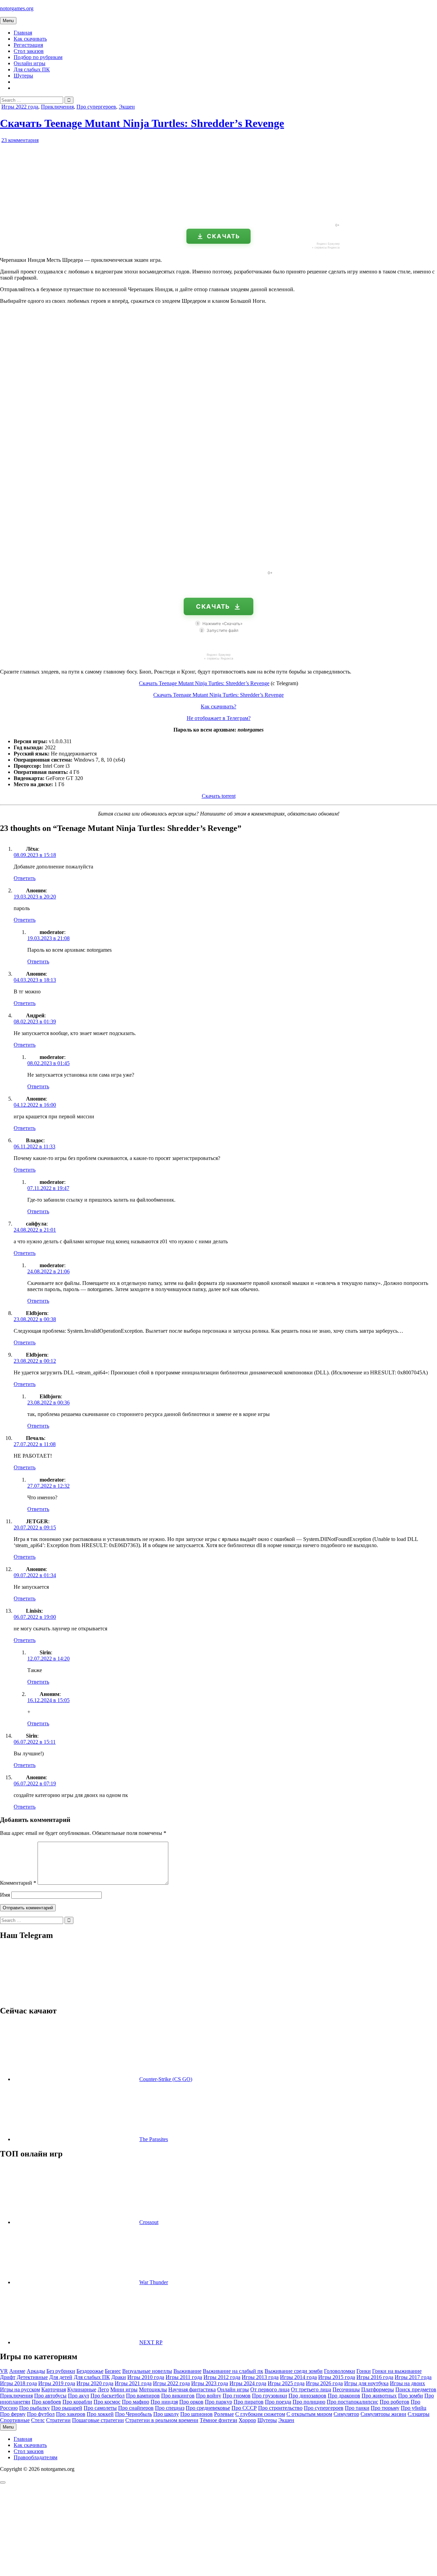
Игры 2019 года (57, 2383)
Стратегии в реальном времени (162, 2420)
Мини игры (124, 2389)
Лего (103, 2389)
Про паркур (218, 2402)
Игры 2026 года (324, 2383)
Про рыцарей (67, 2408)
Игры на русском (20, 2389)
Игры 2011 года (184, 2377)
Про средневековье (208, 2408)
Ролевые (224, 2414)
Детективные (32, 2377)
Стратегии (58, 2420)
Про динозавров (307, 2396)
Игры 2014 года (298, 2377)
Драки (119, 2377)
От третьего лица (311, 2389)
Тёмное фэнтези (218, 2420)
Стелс (38, 2420)
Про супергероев (96, 107)
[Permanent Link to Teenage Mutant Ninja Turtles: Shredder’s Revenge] (79, 215)
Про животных (379, 2396)
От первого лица (270, 2389)
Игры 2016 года (375, 2377)
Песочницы (346, 2389)
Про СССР (244, 2408)
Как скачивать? (218, 706)
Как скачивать (30, 39)
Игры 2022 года (20, 107)
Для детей (61, 2377)
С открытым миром (309, 2414)
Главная (23, 33)
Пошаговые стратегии (98, 2420)
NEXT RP (151, 2342)
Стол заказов (29, 51)
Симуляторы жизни (383, 2414)
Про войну (209, 2396)
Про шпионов (196, 2414)
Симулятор (346, 2414)
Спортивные (15, 2420)
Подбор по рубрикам (38, 57)
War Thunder (154, 2282)
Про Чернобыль (133, 2414)
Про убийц (414, 2408)
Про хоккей (100, 2414)
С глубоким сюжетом (260, 2414)
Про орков (191, 2402)
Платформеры (378, 2389)
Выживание (187, 2371)
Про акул (79, 2396)
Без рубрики (61, 2371)
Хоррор (247, 2420)
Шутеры (23, 76)
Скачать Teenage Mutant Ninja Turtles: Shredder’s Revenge (142, 123)
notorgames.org (17, 8)
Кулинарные (82, 2389)
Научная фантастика (192, 2389)
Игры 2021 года (133, 2383)
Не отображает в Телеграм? (219, 718)
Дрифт (8, 2377)
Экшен (127, 107)
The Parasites (154, 2139)
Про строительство (280, 2408)
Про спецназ (170, 2408)
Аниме (17, 2371)
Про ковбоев (46, 2402)
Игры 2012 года (222, 2377)
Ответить (25, 878)
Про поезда (278, 2402)
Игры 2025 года (286, 2383)
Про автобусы (50, 2396)
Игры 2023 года (210, 2383)
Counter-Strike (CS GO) (166, 2079)
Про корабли (77, 2402)
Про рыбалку (34, 2408)
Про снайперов (136, 2408)
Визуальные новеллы (147, 2371)
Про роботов (394, 2402)
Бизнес (113, 2371)
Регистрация (28, 45)
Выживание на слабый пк (233, 2371)
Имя (5, 1895)
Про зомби (411, 2396)
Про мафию (136, 2402)
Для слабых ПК (32, 69)
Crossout (149, 2222)
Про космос (107, 2402)
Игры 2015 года (337, 2377)
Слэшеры (419, 2414)
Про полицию (309, 2402)
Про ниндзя (164, 2402)
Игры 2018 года (18, 2383)
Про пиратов (249, 2402)
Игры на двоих (407, 2383)
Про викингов (178, 2396)
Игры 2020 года (95, 2383)
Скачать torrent (219, 796)
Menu (8, 21)
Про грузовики (270, 2396)
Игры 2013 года (260, 2377)
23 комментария (20, 140)
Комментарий (18, 1883)
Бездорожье (90, 2371)
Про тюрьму (385, 2408)
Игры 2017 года (413, 2377)
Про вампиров (143, 2396)
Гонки (364, 2371)
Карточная (54, 2389)
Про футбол (41, 2414)
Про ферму (13, 2414)
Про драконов (344, 2396)
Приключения (57, 107)
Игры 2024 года (248, 2383)
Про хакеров (71, 2414)
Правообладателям (36, 2457)
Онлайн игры (30, 63)
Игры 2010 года (146, 2377)
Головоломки (340, 2371)
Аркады (36, 2371)
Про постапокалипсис (353, 2402)
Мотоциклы (153, 2389)
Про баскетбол (108, 2396)
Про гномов (237, 2396)
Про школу (166, 2414)
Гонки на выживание (397, 2371)
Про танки (357, 2408)
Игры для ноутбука (366, 2383)
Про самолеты (100, 2408)
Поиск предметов (416, 2389)
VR (4, 2371)
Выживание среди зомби (294, 2371)
